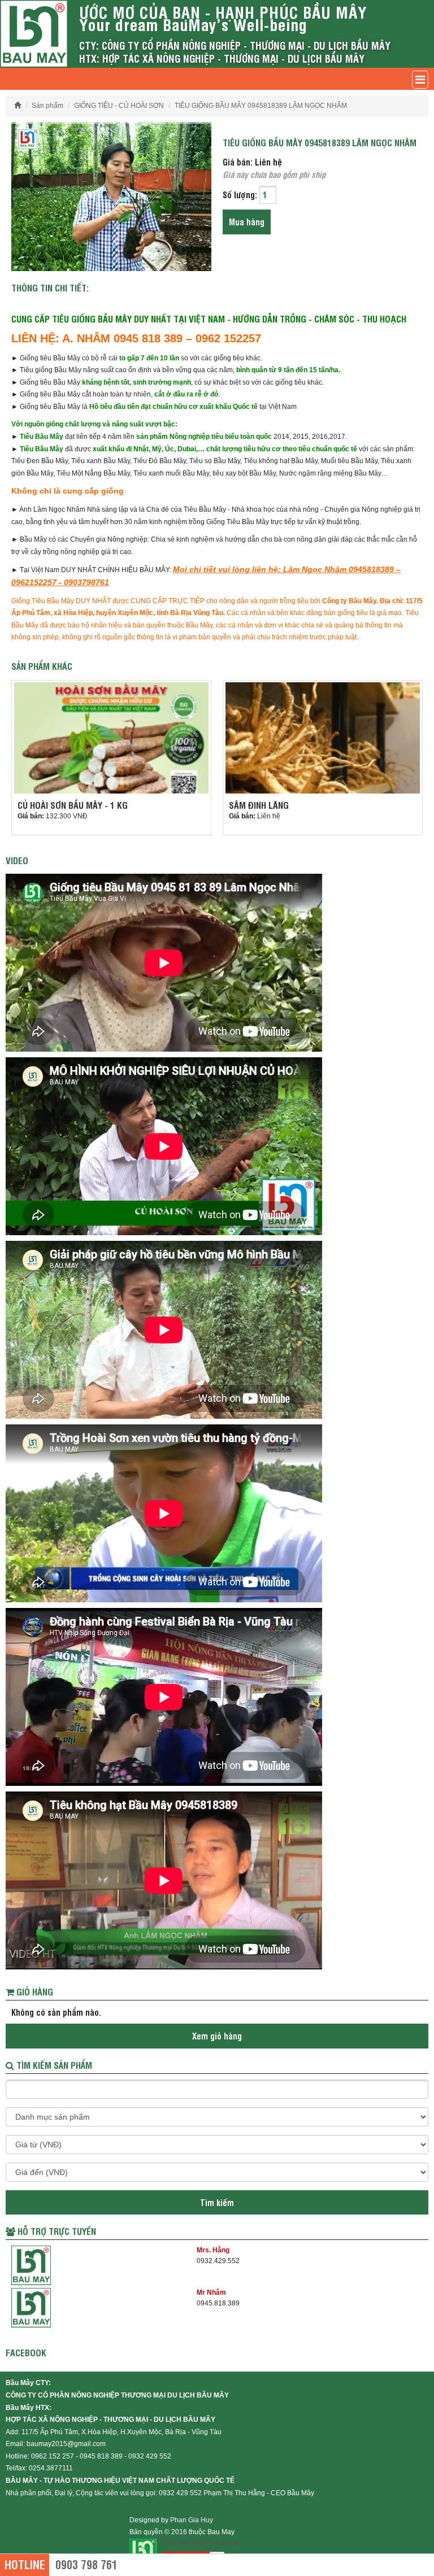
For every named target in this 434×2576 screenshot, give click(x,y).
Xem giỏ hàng (217, 2036)
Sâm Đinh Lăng (259, 805)
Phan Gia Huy (192, 2520)
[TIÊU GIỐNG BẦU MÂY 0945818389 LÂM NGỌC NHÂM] (111, 196)
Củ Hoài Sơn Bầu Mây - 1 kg (73, 805)
